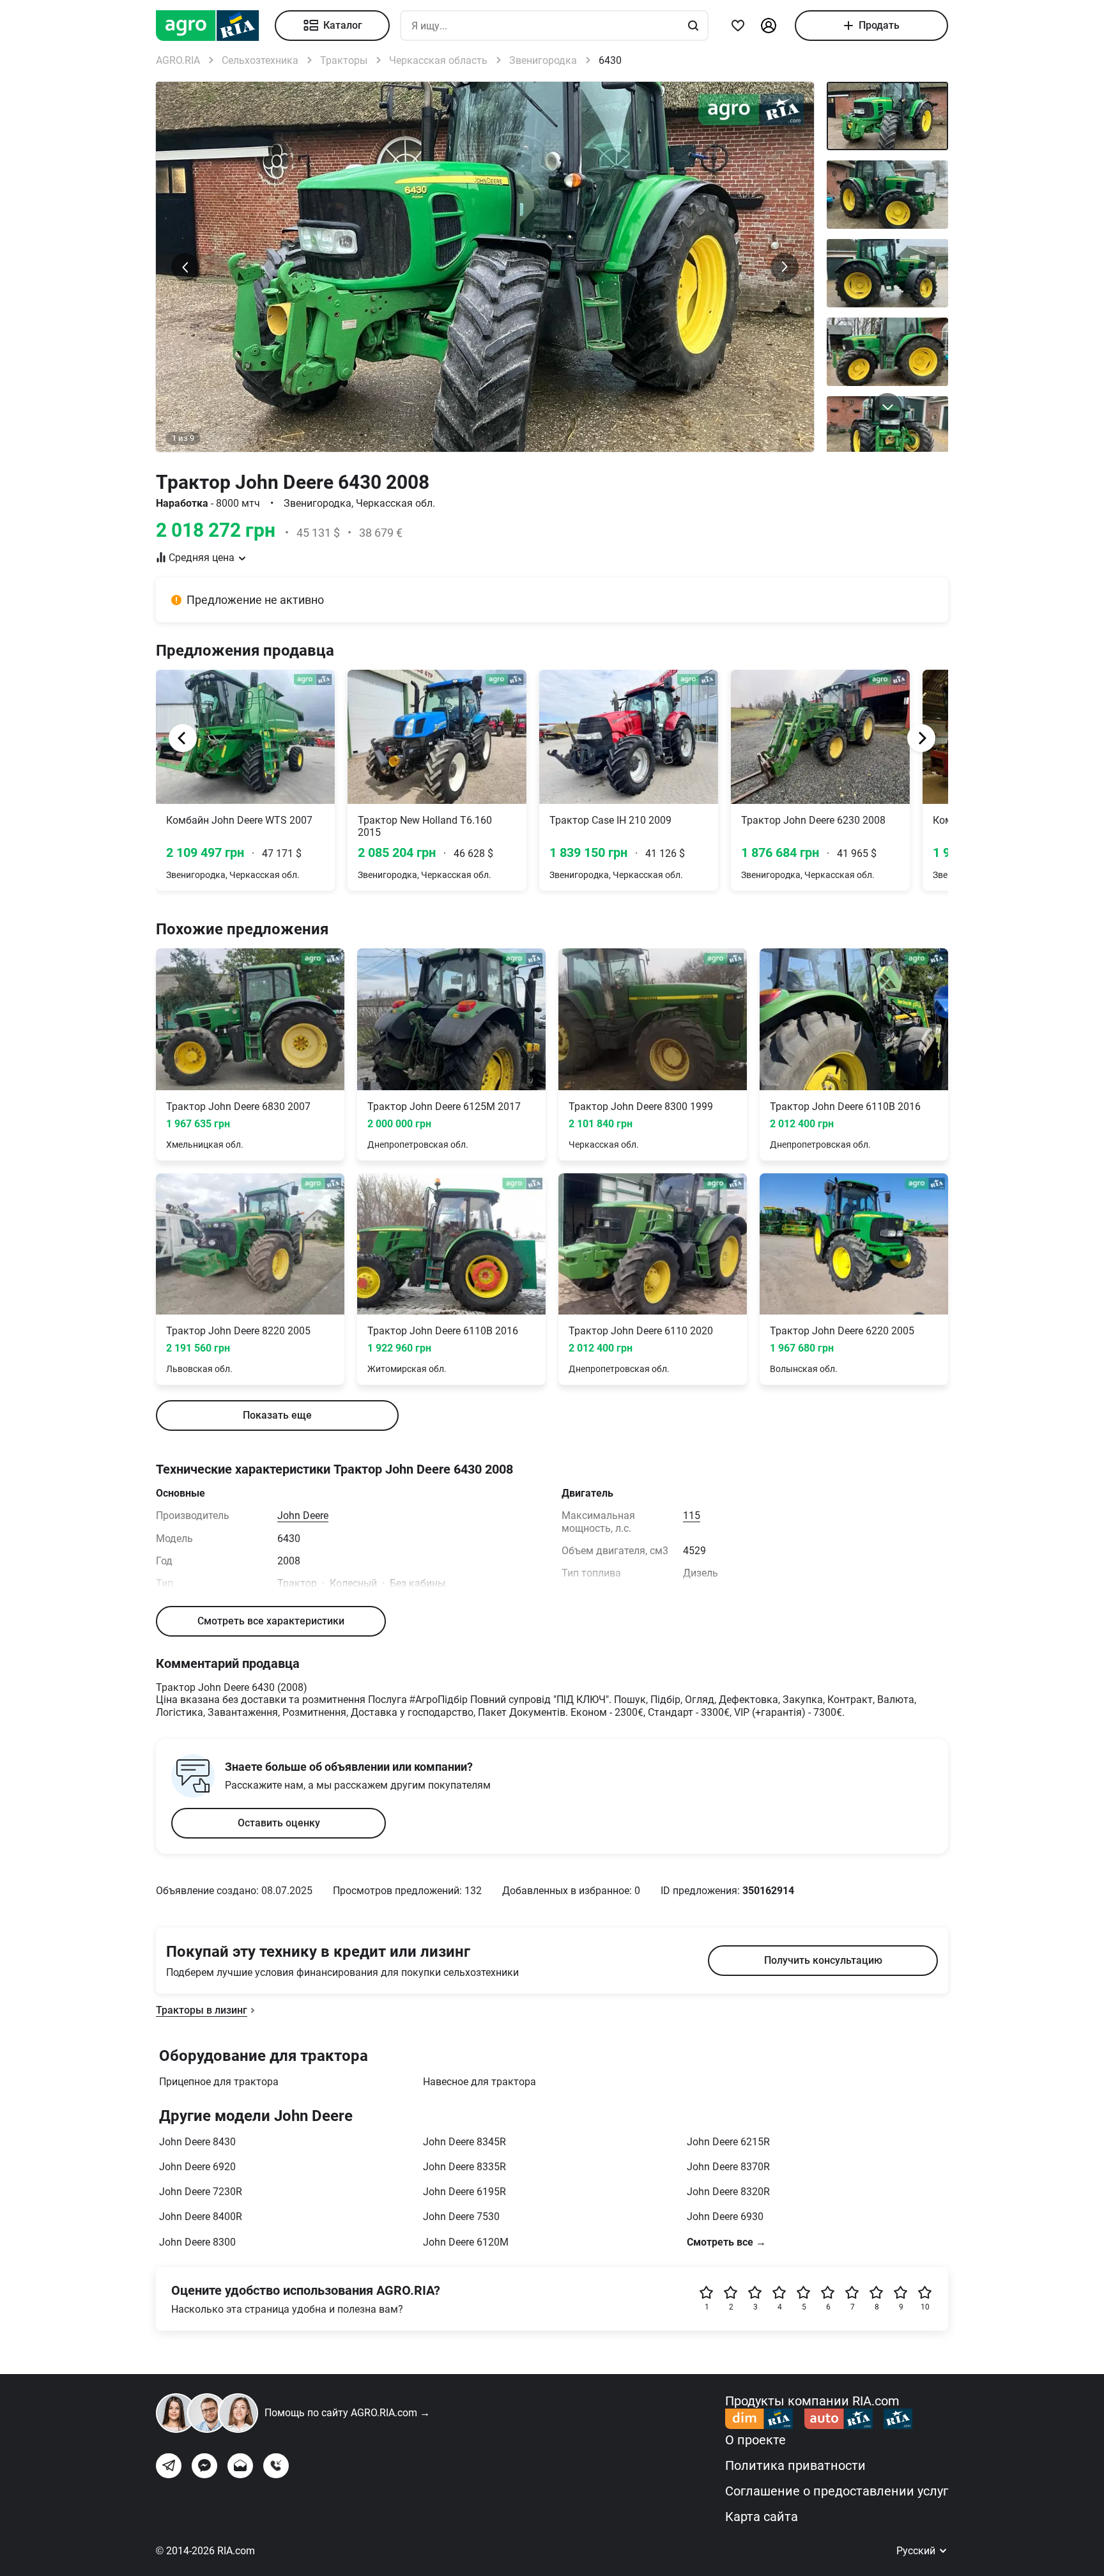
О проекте (755, 2440)
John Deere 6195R (464, 2192)
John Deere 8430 (197, 2142)
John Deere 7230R (201, 2192)
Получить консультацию (823, 1960)
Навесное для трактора (479, 2082)
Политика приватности (795, 2465)
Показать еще (277, 1415)
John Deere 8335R (464, 2167)
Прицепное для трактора (219, 2082)
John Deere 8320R (728, 2192)
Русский (917, 2551)
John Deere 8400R (201, 2217)
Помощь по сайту (347, 2413)
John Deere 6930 (725, 2217)
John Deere (303, 1516)
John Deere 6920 (197, 2167)
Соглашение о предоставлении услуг (837, 2491)
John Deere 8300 (197, 2242)
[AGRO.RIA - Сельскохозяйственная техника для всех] (215, 26)
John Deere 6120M (466, 2242)
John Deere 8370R (728, 2167)
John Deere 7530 (461, 2217)
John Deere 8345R (464, 2142)
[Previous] (183, 738)
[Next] (921, 738)
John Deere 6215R (728, 2142)
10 (925, 2307)
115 (692, 1516)
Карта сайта (762, 2517)
